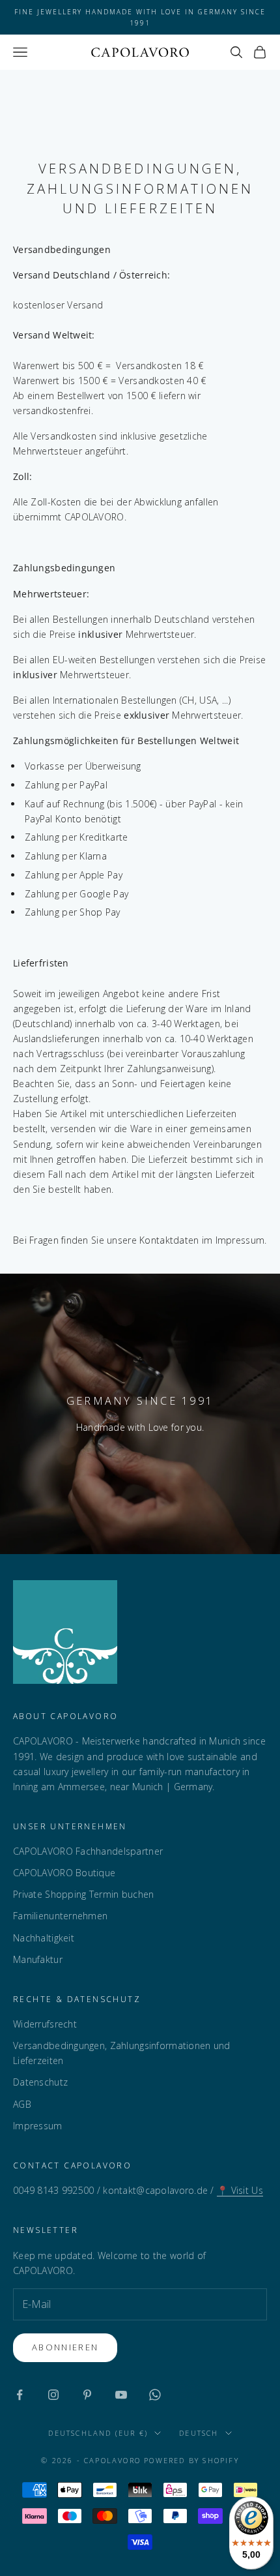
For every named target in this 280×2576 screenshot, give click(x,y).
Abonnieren (65, 2347)
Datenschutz (40, 2082)
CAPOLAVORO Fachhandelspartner (88, 1851)
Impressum (38, 2126)
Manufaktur (38, 1959)
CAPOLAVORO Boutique (64, 1873)
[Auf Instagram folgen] (53, 2395)
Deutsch (199, 2433)
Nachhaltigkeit (44, 1938)
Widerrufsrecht (45, 2024)
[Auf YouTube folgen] (121, 2395)
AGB (22, 2104)
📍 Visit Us (240, 2190)
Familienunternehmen (60, 1916)
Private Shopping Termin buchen (83, 1894)
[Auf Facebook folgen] (20, 2395)
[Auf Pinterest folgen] (87, 2395)
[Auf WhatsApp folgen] (155, 2395)
